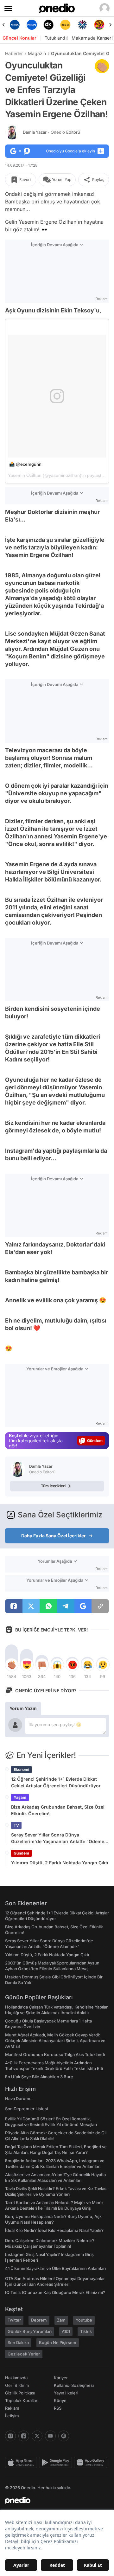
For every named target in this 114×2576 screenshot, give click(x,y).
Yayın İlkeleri (66, 2393)
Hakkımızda (16, 2378)
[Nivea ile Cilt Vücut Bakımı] (15, 25)
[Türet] (99, 25)
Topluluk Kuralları (22, 2400)
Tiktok (86, 2331)
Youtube (84, 2320)
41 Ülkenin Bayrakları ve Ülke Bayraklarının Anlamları (55, 2268)
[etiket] (102, 66)
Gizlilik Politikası (20, 2393)
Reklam (12, 2408)
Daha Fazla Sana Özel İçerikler (54, 1536)
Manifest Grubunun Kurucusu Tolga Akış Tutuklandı (55, 2054)
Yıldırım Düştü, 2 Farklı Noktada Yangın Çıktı (60, 1863)
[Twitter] (37, 2436)
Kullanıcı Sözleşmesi (74, 2385)
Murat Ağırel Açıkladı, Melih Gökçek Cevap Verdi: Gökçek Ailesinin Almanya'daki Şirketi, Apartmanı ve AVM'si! (55, 2041)
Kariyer (61, 2378)
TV (16, 1825)
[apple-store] (22, 2463)
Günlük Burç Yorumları (30, 2331)
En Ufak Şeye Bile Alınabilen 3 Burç (39, 2077)
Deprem (39, 2320)
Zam (61, 2320)
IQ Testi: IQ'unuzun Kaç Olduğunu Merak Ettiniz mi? (55, 2292)
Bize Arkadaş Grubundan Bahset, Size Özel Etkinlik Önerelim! (58, 1810)
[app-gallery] (92, 2463)
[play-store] (57, 2463)
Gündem (21, 1853)
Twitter (14, 2320)
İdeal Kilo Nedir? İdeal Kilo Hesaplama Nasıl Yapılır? (54, 2230)
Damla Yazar (51, 132)
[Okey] (49, 25)
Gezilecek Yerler (24, 2354)
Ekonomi (21, 1769)
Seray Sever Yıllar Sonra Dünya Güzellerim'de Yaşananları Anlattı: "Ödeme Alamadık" (58, 1838)
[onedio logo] (53, 2500)
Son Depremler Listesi (26, 2109)
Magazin (37, 53)
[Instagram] (10, 2436)
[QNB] (82, 25)
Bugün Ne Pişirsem (58, 2342)
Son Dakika (18, 2342)
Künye (60, 2400)
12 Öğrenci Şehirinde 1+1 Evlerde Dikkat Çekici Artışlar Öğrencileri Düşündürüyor (56, 1782)
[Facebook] (24, 2436)
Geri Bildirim (17, 2385)
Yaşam (20, 1797)
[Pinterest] (64, 2436)
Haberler (14, 53)
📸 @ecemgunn (25, 464)
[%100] (65, 25)
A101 (66, 2331)
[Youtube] (50, 2436)
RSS (58, 2408)
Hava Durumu (18, 2099)
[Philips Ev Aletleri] (32, 25)
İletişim (12, 2416)
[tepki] (11, 1665)
